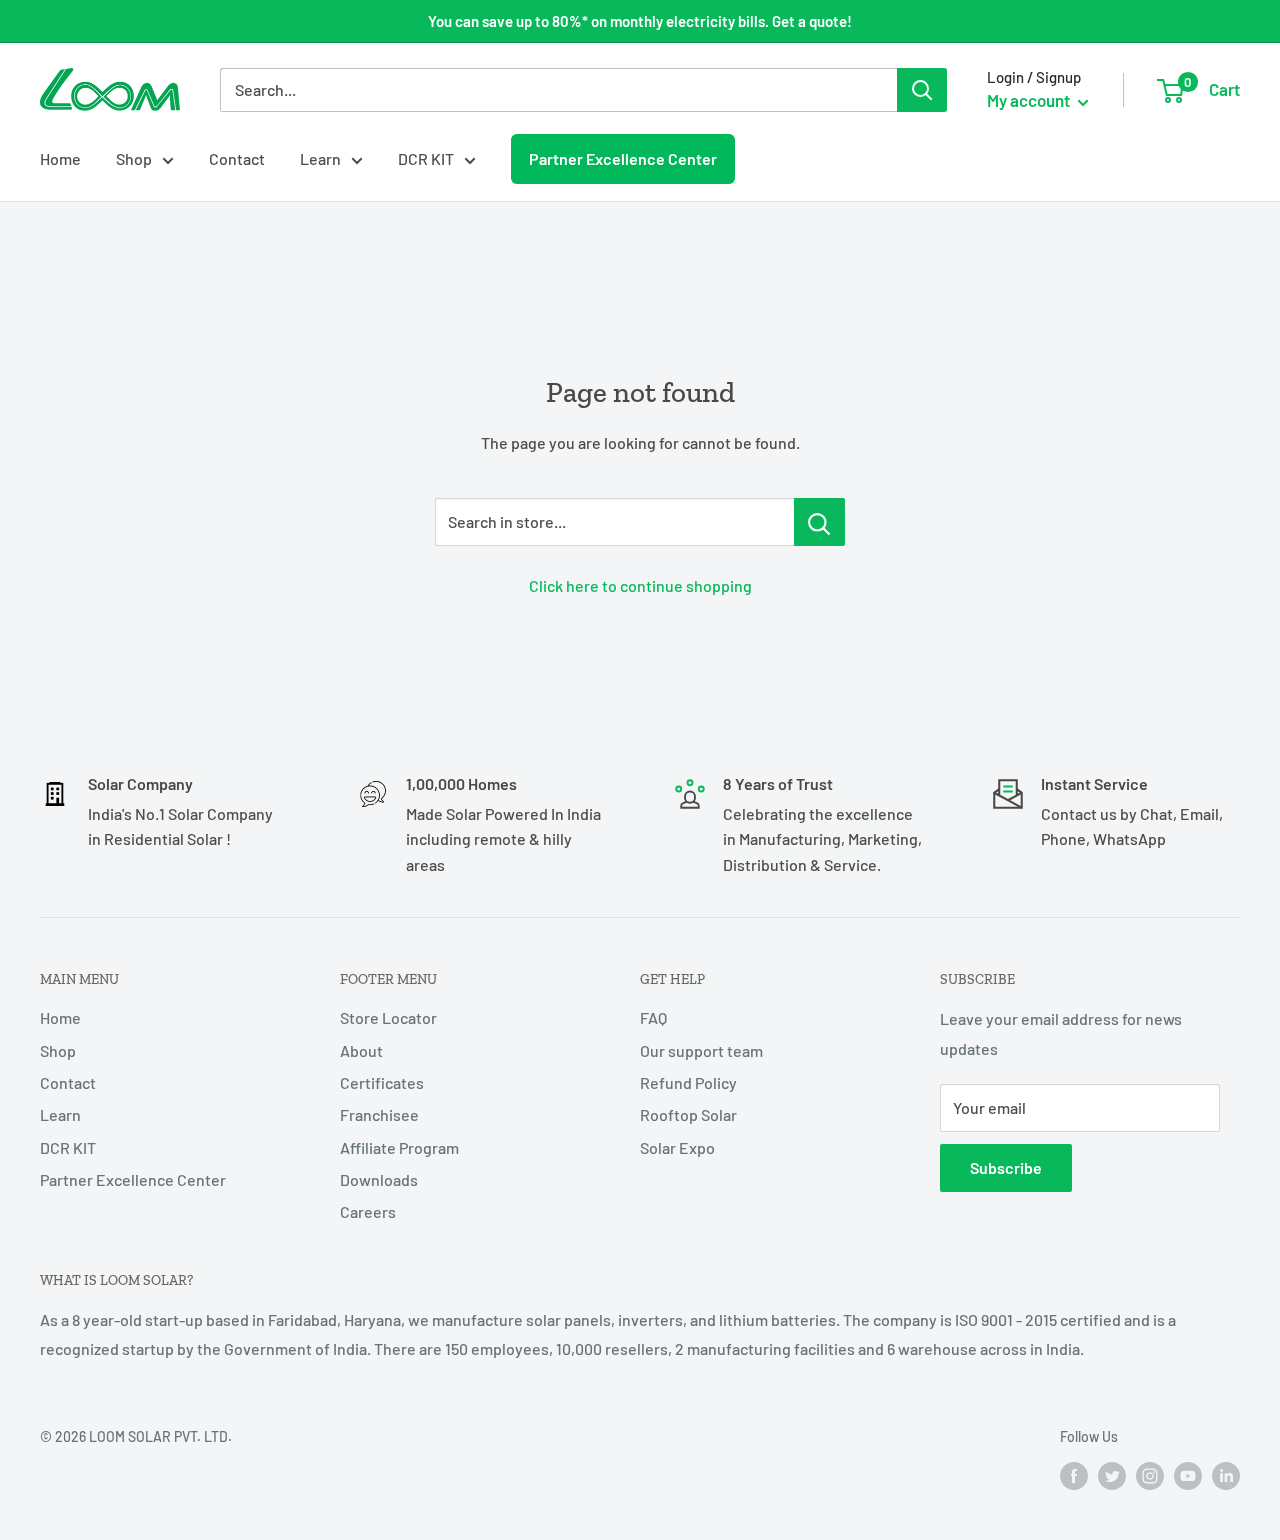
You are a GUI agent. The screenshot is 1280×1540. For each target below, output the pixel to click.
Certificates (382, 1082)
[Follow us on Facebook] (1074, 1476)
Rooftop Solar (688, 1114)
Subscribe (1006, 1167)
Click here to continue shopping (640, 585)
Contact (237, 158)
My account (1030, 100)
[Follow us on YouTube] (1188, 1476)
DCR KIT (426, 158)
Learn (320, 158)
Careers (368, 1211)
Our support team (701, 1050)
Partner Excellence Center (623, 158)
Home (60, 158)
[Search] (922, 90)
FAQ (653, 1017)
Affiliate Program (399, 1147)
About (361, 1050)
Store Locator (388, 1017)
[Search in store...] (819, 522)
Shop (134, 158)
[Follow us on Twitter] (1112, 1476)
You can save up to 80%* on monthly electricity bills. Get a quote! (640, 21)
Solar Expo (677, 1147)
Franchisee (379, 1114)
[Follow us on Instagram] (1150, 1476)
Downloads (379, 1179)
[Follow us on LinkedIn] (1226, 1476)
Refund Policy (688, 1082)
